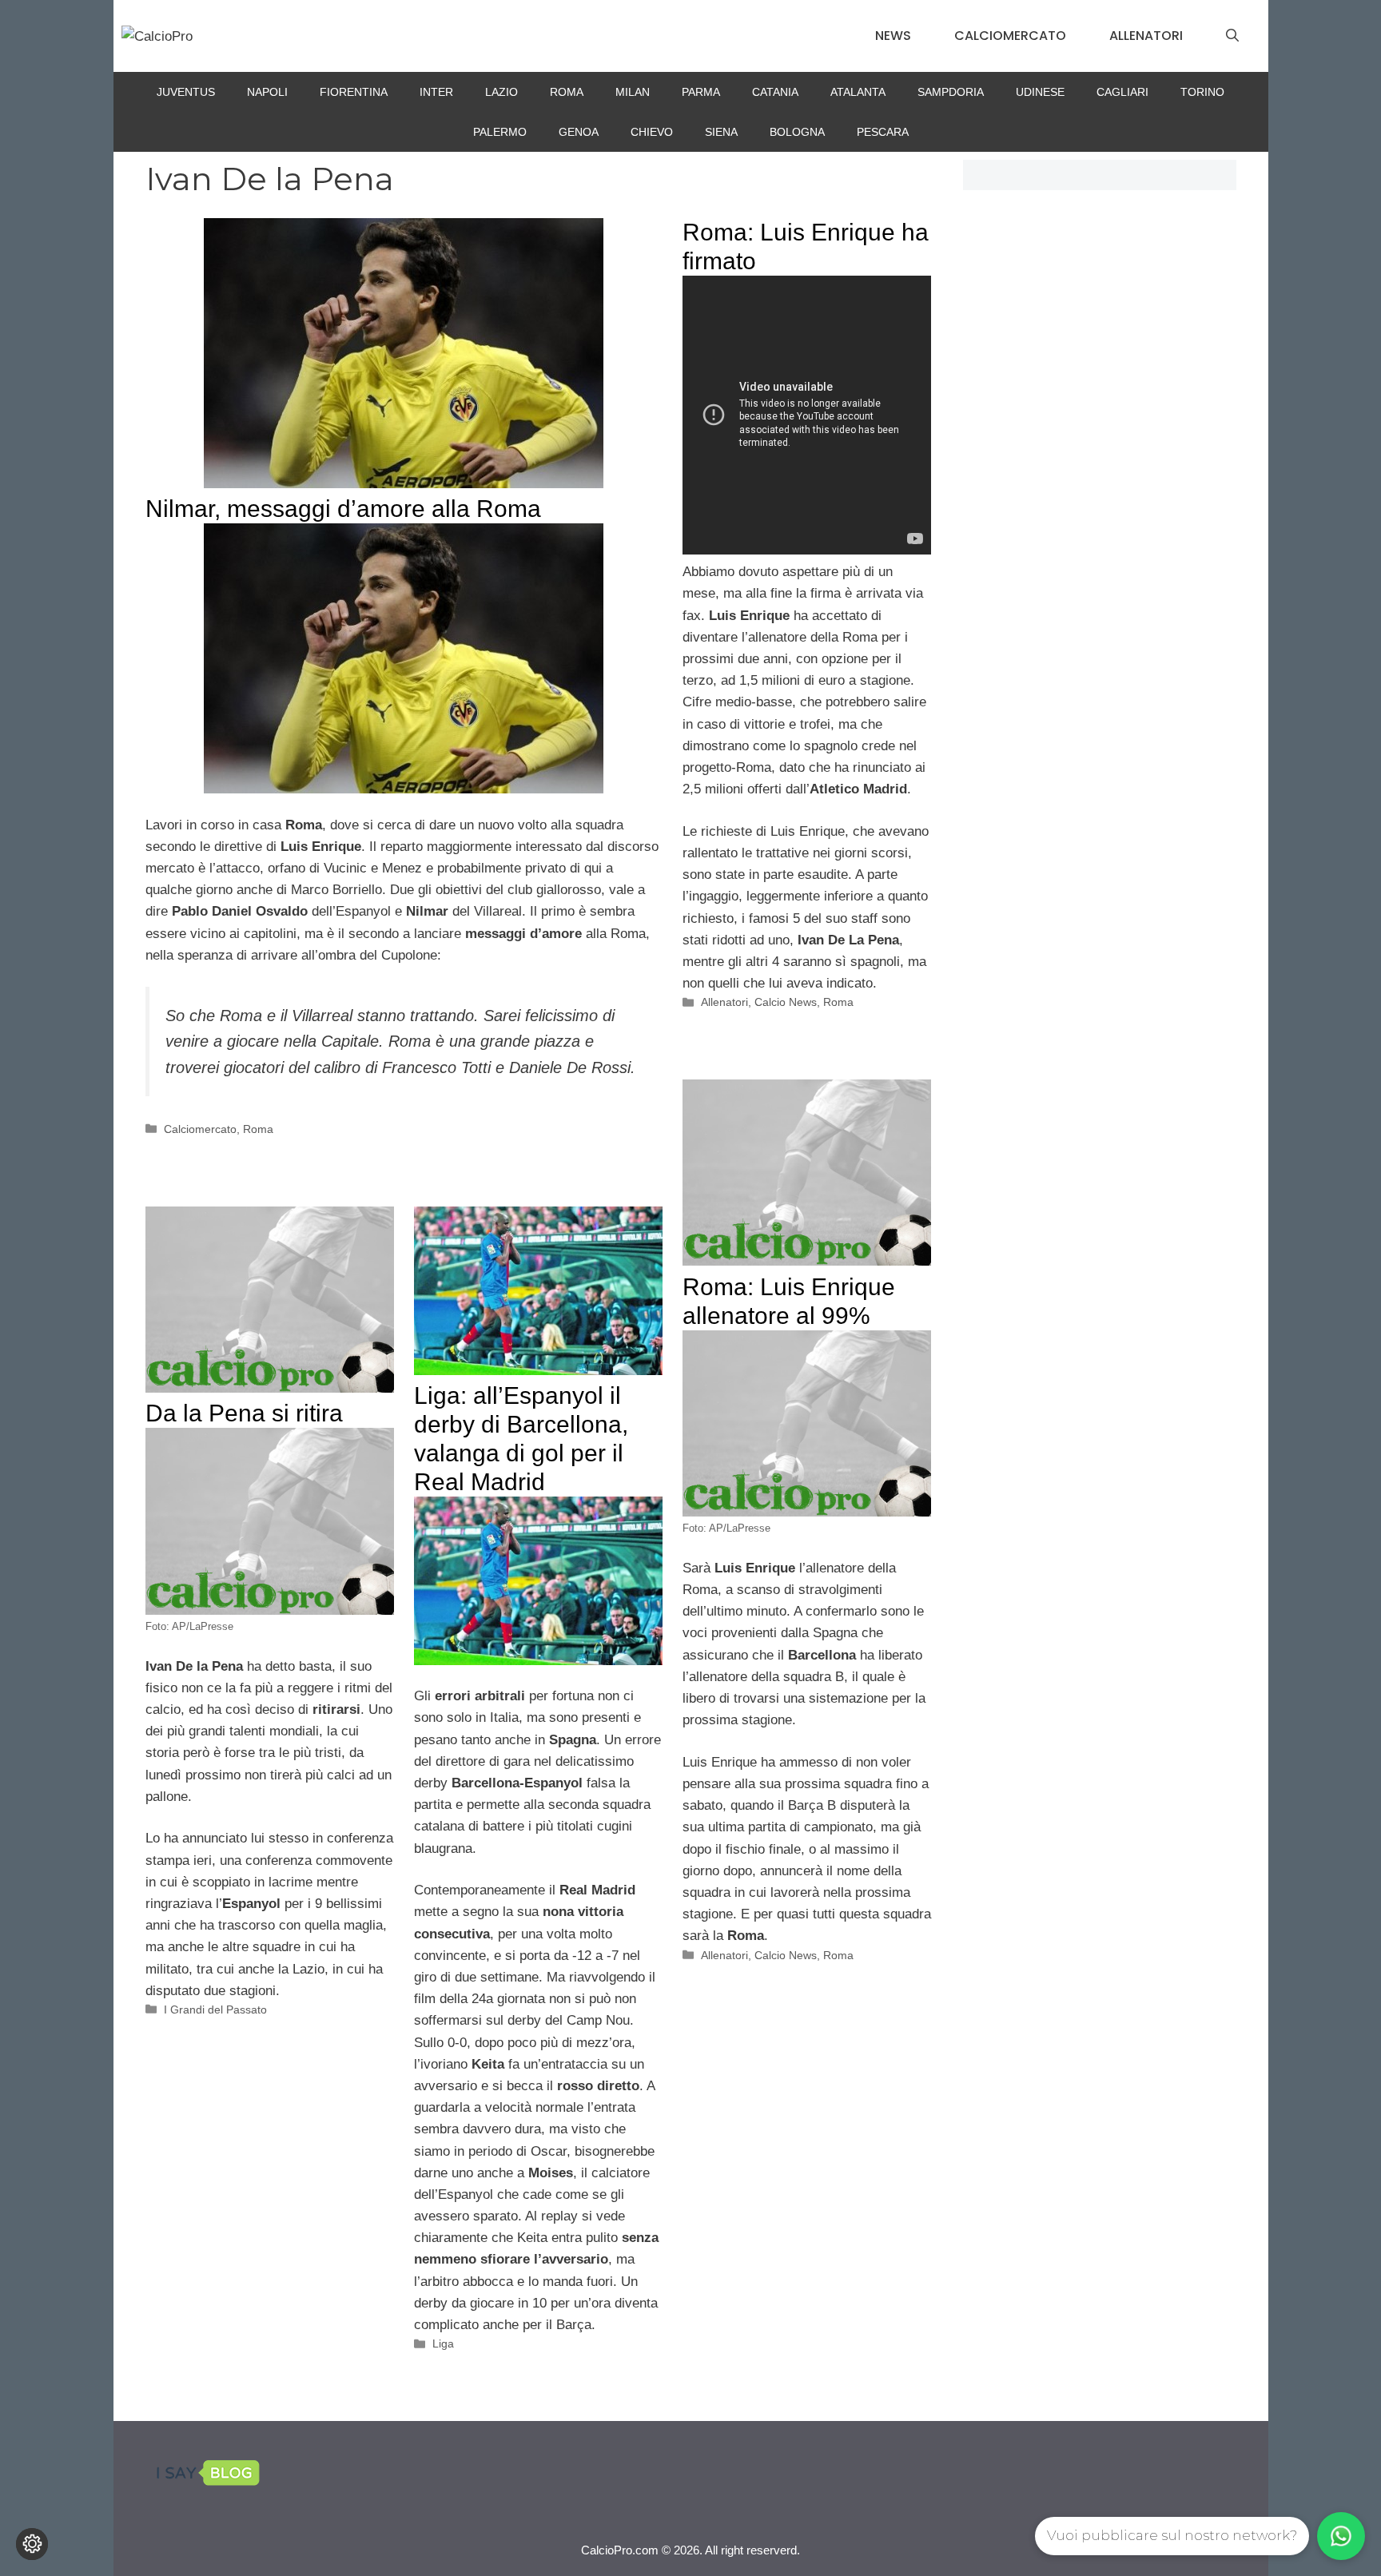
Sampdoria (951, 92)
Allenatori (1146, 36)
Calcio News (786, 1002)
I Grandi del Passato (215, 2010)
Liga (443, 2343)
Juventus (186, 92)
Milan (633, 92)
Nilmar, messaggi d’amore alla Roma (343, 509)
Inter (436, 92)
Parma (701, 92)
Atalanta (858, 92)
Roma (567, 92)
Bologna (797, 132)
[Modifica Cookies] (32, 2544)
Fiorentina (354, 92)
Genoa (579, 132)
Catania (775, 92)
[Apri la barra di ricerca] (1232, 36)
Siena (721, 132)
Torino (1202, 92)
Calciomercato (1010, 36)
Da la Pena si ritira (244, 1413)
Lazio (501, 92)
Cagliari (1122, 92)
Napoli (267, 92)
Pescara (883, 132)
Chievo (652, 132)
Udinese (1040, 92)
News (893, 36)
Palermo (500, 132)
